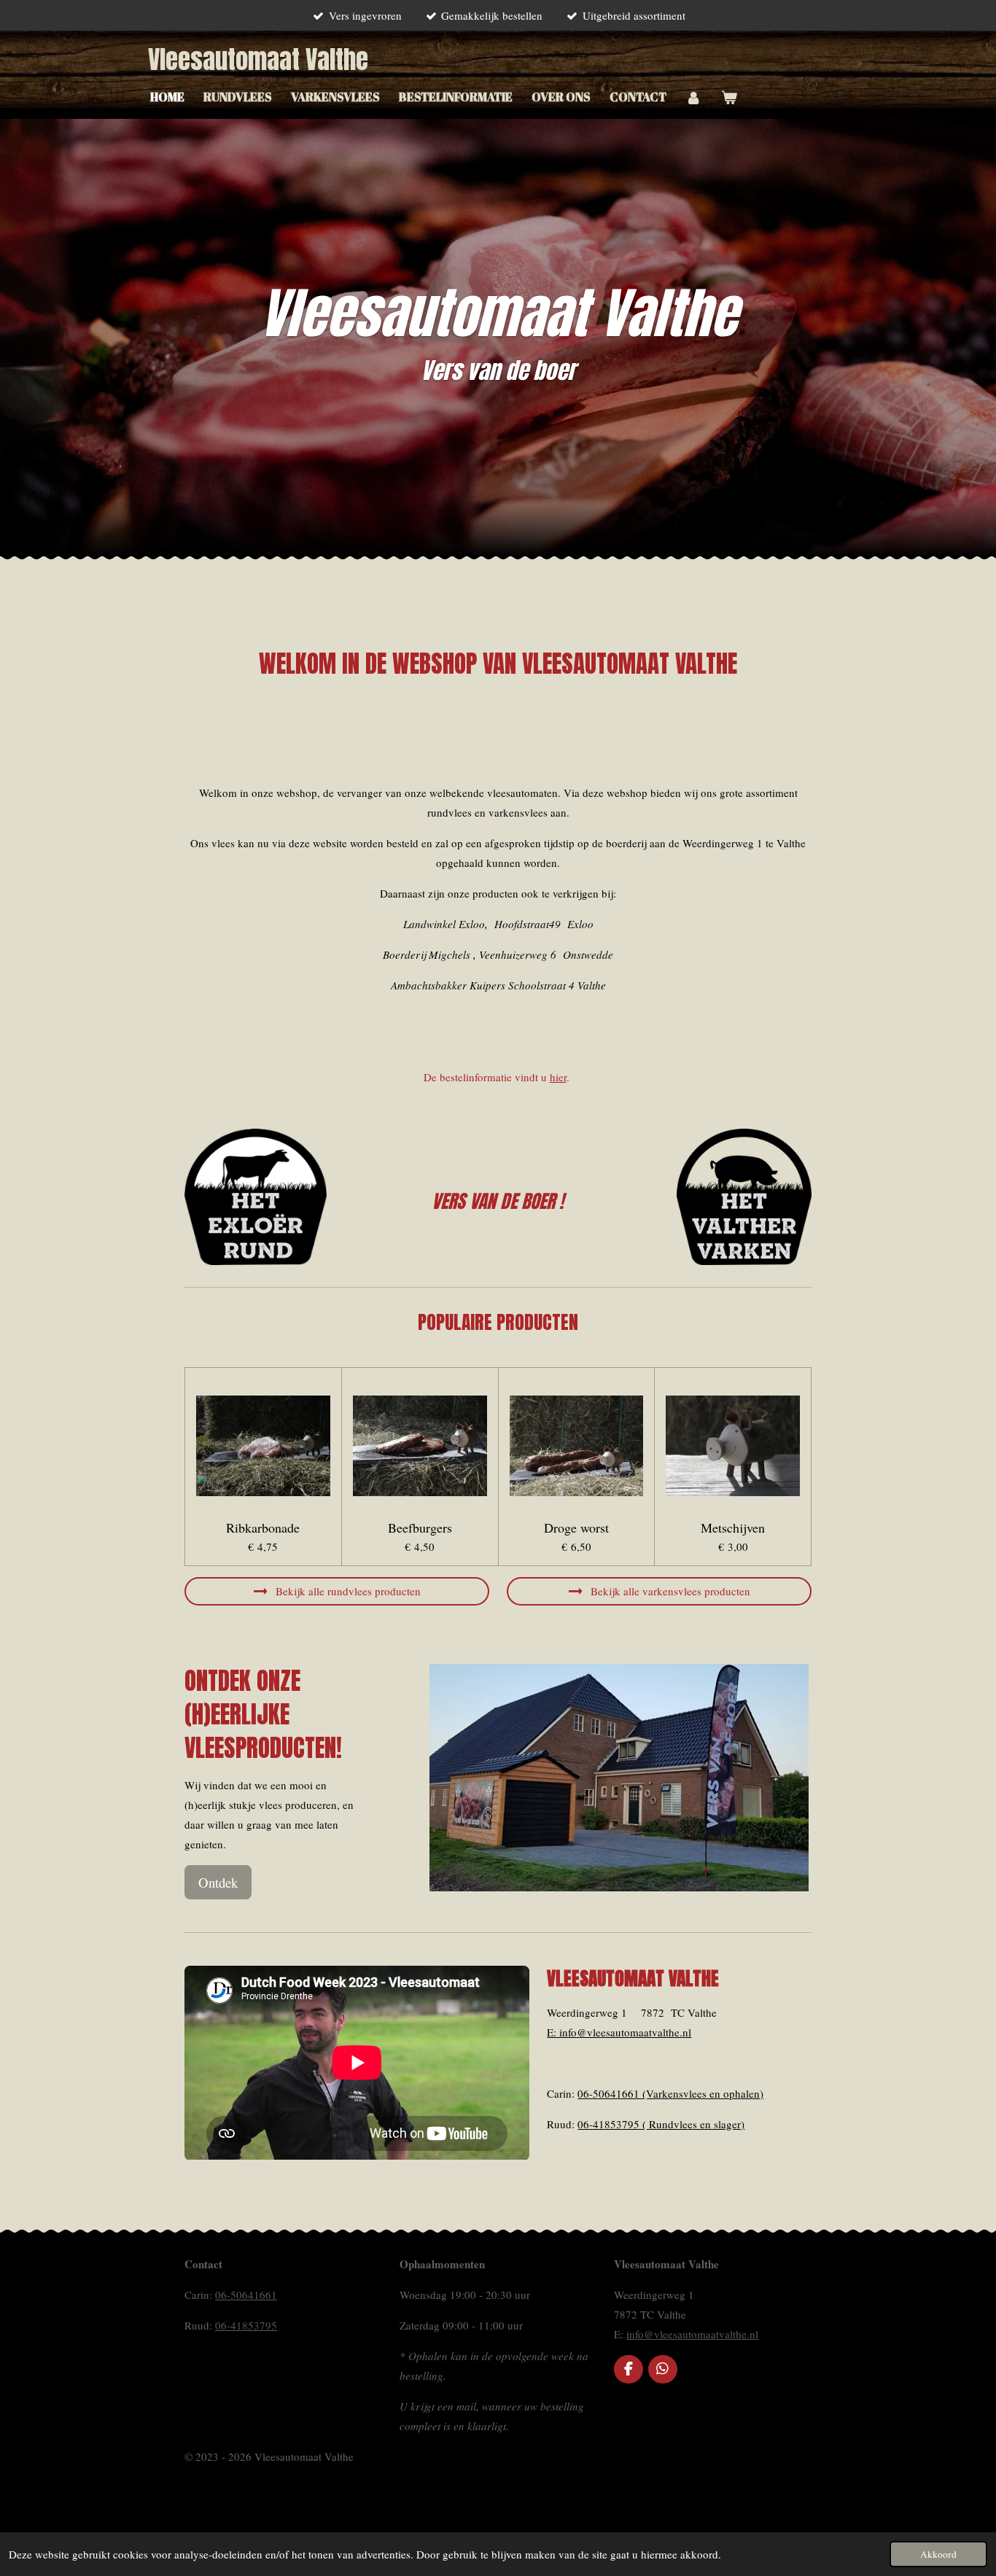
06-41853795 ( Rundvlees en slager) (661, 2124)
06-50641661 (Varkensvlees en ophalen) (670, 2093)
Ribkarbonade (263, 1528)
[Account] (693, 97)
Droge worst (576, 1528)
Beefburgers (420, 1528)
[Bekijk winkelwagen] (728, 97)
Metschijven (733, 1528)
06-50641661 (246, 2295)
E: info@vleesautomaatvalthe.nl (619, 2032)
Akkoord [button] (938, 2554)
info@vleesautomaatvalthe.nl (692, 2334)
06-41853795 (246, 2325)
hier (558, 1077)
